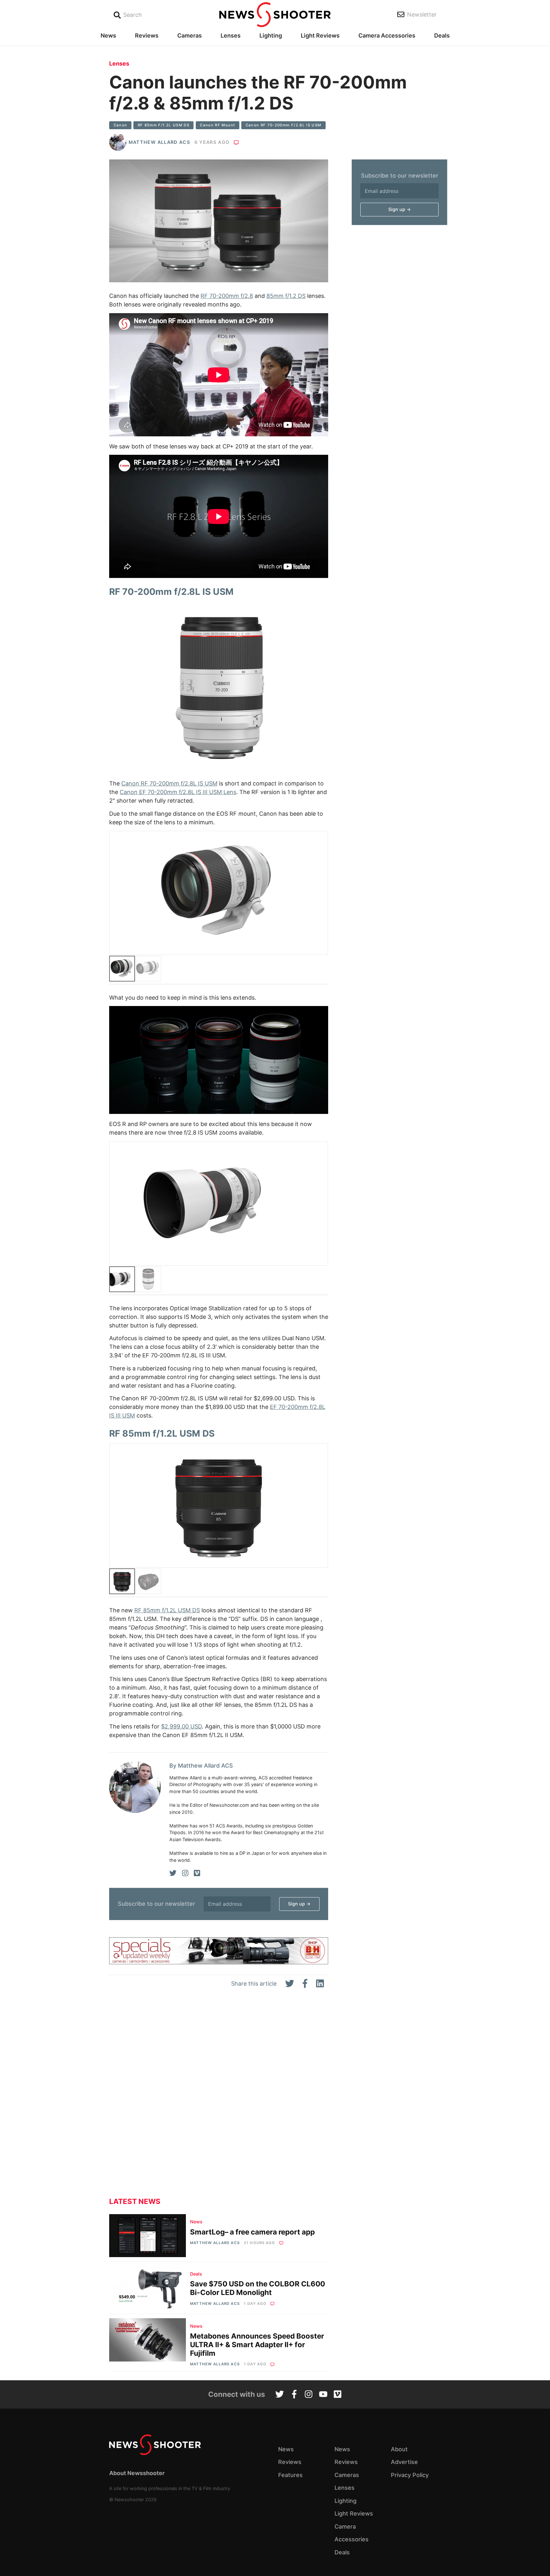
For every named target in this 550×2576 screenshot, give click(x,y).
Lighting (271, 35)
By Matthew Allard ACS (201, 1766)
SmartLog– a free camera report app (252, 2232)
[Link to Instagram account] (309, 2395)
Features (290, 2475)
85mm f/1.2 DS (286, 296)
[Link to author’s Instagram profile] (185, 1873)
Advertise (404, 2462)
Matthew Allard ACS (159, 142)
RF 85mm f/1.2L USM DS (164, 125)
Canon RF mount (217, 125)
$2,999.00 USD (181, 1726)
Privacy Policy (410, 2475)
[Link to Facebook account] (294, 2395)
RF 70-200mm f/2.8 (227, 296)
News (108, 35)
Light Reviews (320, 35)
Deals (442, 35)
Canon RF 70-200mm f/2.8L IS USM (284, 125)
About (399, 2449)
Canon (120, 125)
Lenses (231, 35)
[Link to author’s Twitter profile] (173, 1873)
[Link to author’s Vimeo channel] (197, 1873)
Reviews (147, 35)
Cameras (190, 35)
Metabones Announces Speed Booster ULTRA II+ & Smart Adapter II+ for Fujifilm (257, 2344)
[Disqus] (219, 2098)
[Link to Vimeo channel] (338, 2395)
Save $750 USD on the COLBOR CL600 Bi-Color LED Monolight (257, 2288)
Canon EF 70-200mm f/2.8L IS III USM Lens (178, 792)
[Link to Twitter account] (280, 2395)
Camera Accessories (387, 35)
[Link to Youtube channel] (323, 2395)
